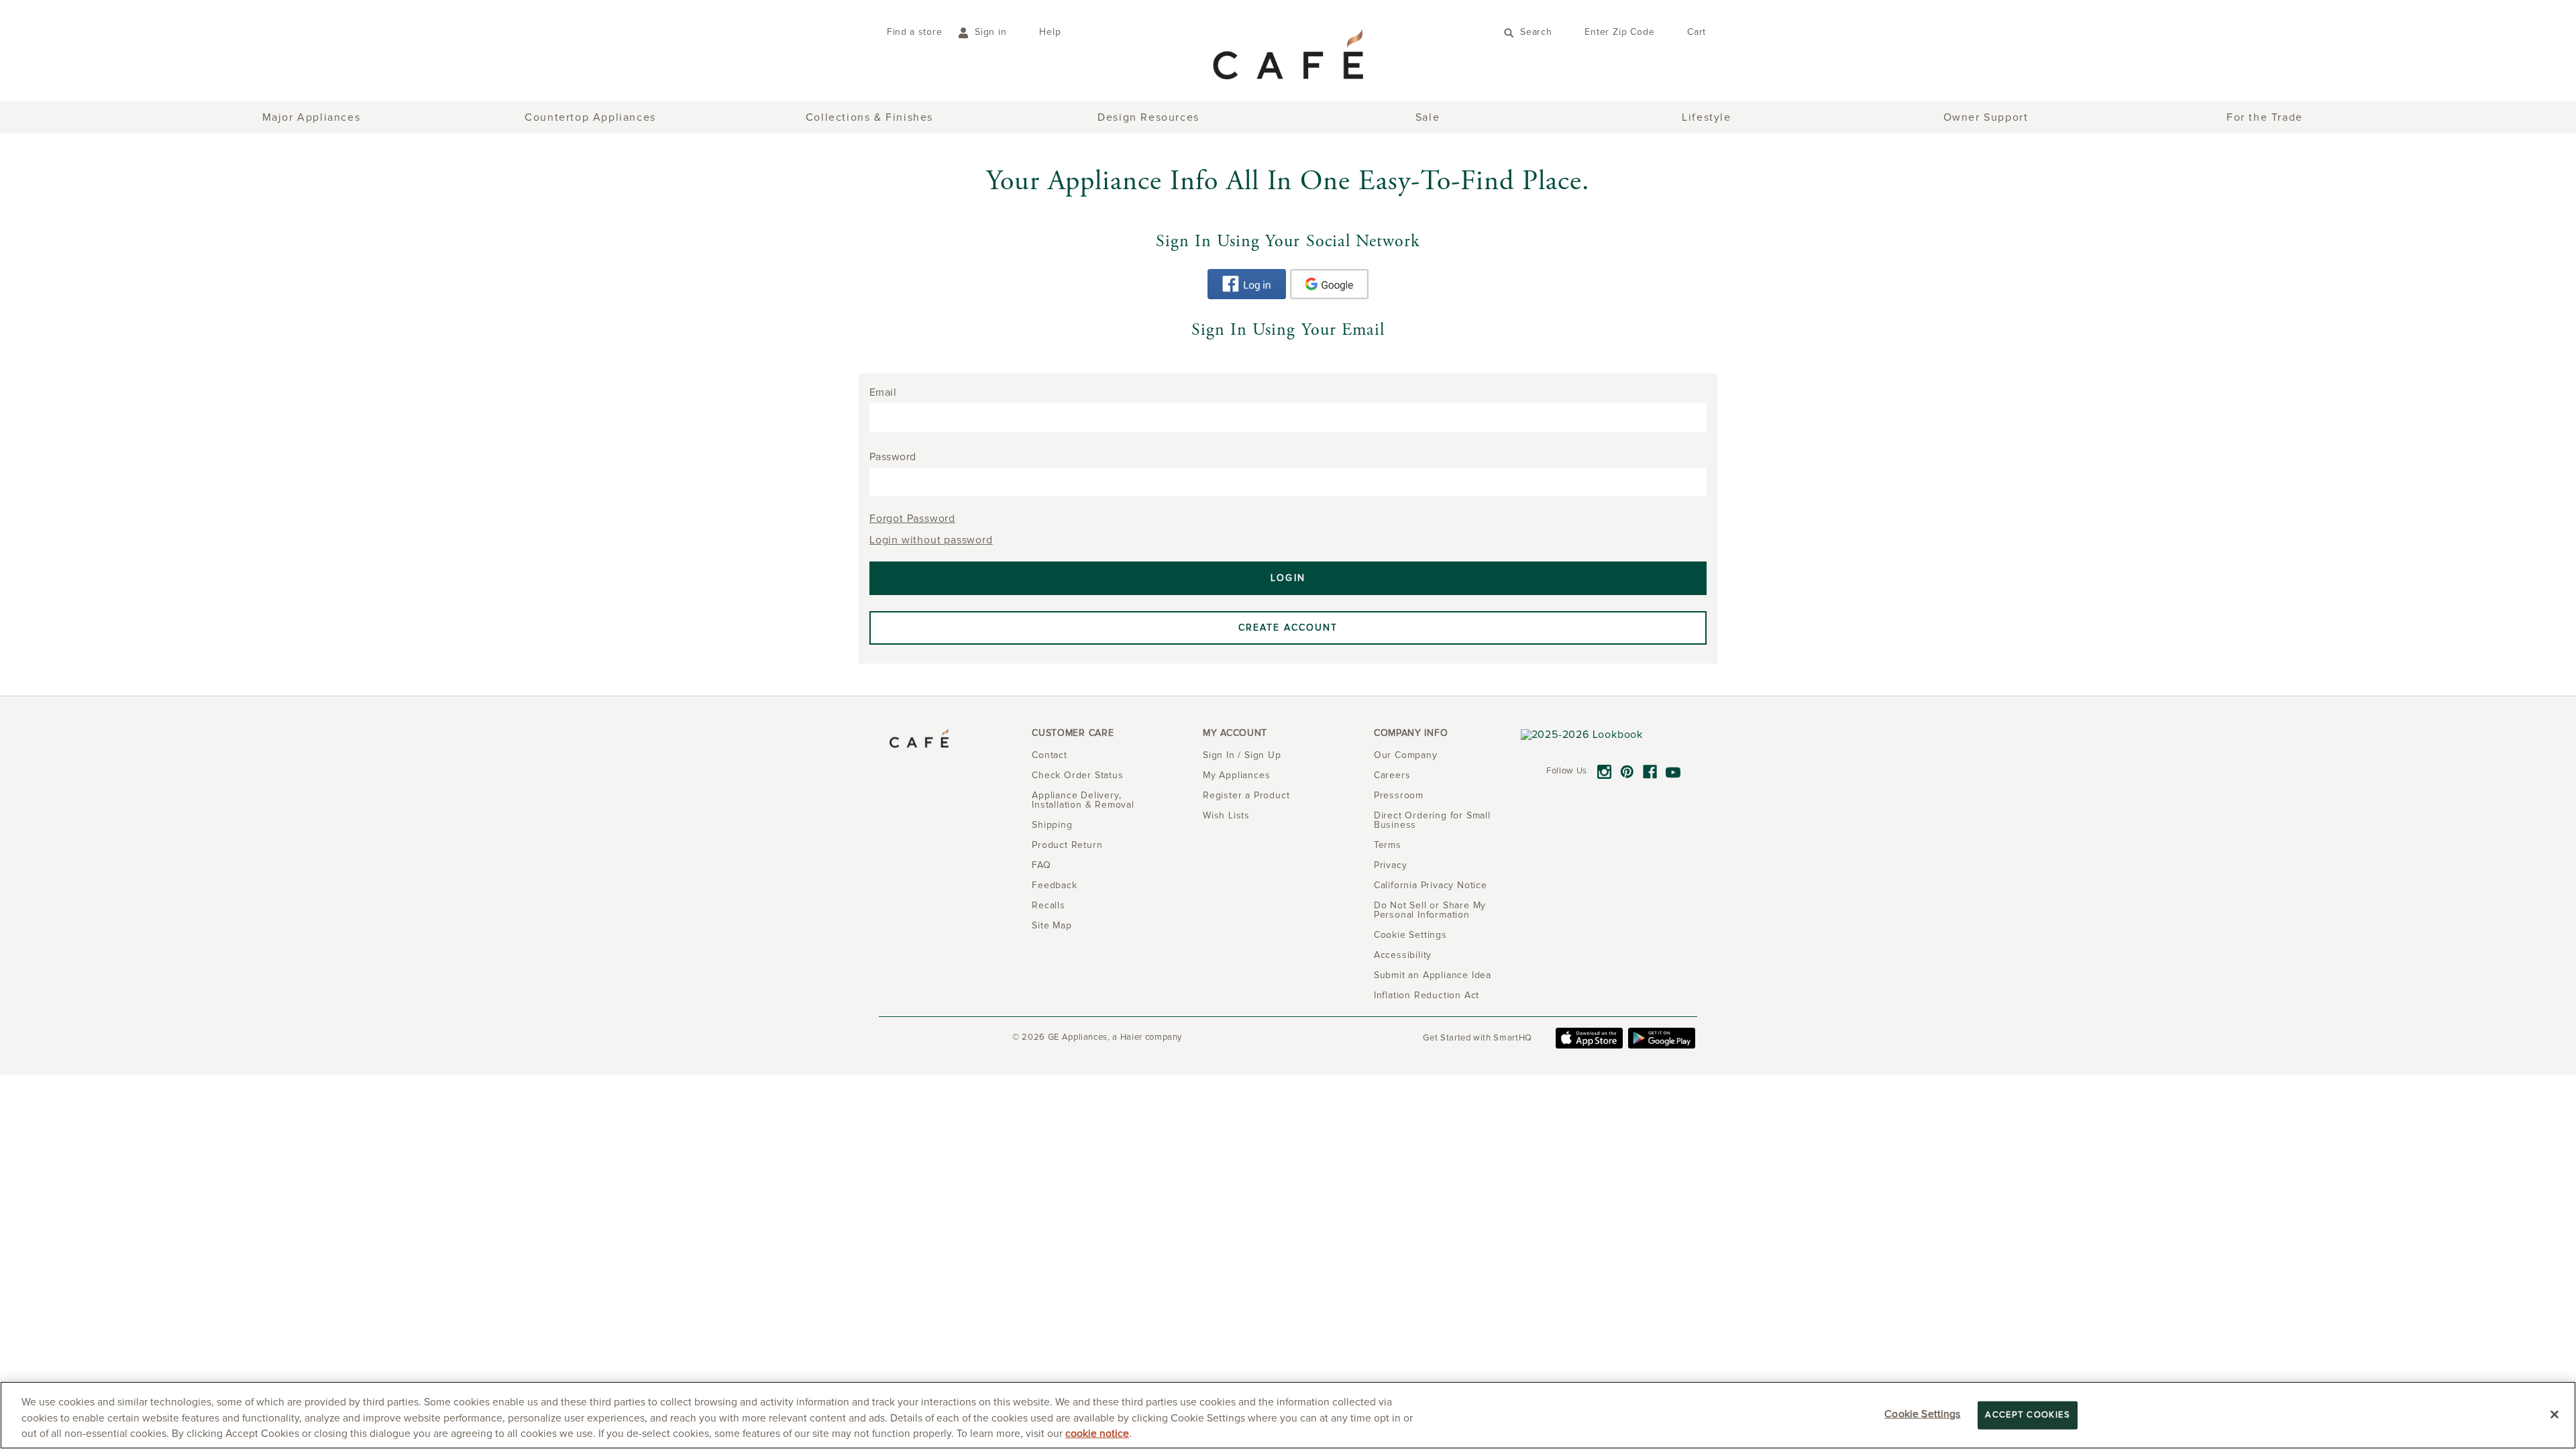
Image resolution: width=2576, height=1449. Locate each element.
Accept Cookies (2028, 1415)
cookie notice (1097, 1434)
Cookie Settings (1922, 1414)
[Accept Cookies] (2555, 1414)
